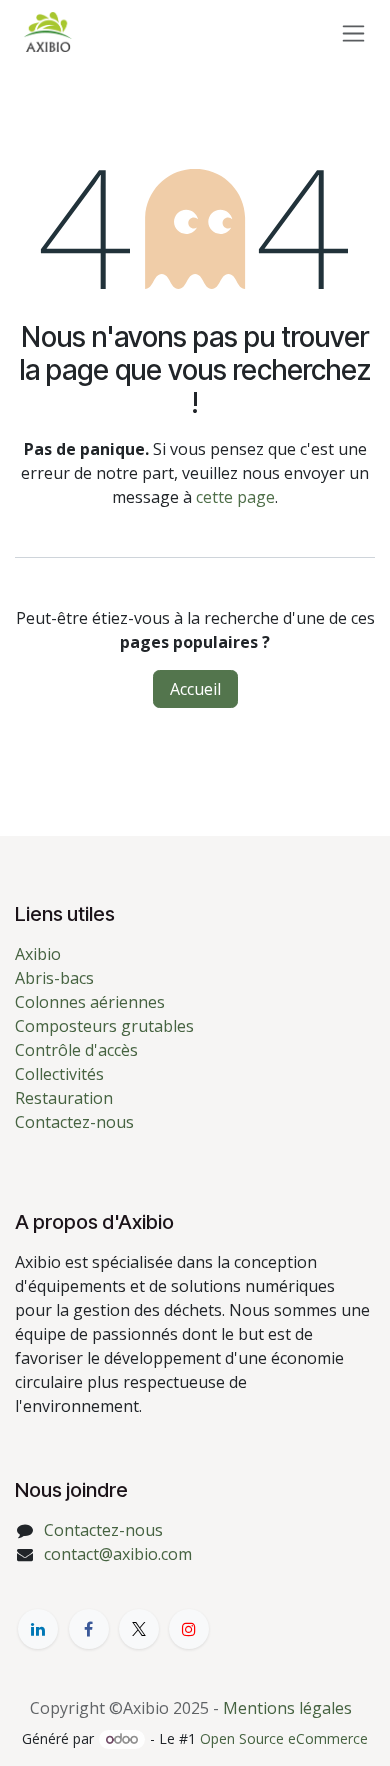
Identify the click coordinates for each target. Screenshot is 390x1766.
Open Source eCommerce (284, 1738)
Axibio (38, 954)
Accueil (195, 689)
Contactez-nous (74, 1122)
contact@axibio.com (118, 1554)
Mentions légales (287, 1708)
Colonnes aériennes (90, 1002)
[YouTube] (189, 1629)
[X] (139, 1629)
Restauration (64, 1098)
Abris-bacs (54, 978)
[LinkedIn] (38, 1629)
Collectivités (59, 1074)
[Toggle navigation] (353, 32)
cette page (235, 497)
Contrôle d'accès (76, 1050)
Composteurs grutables (104, 1026)
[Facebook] (89, 1629)
